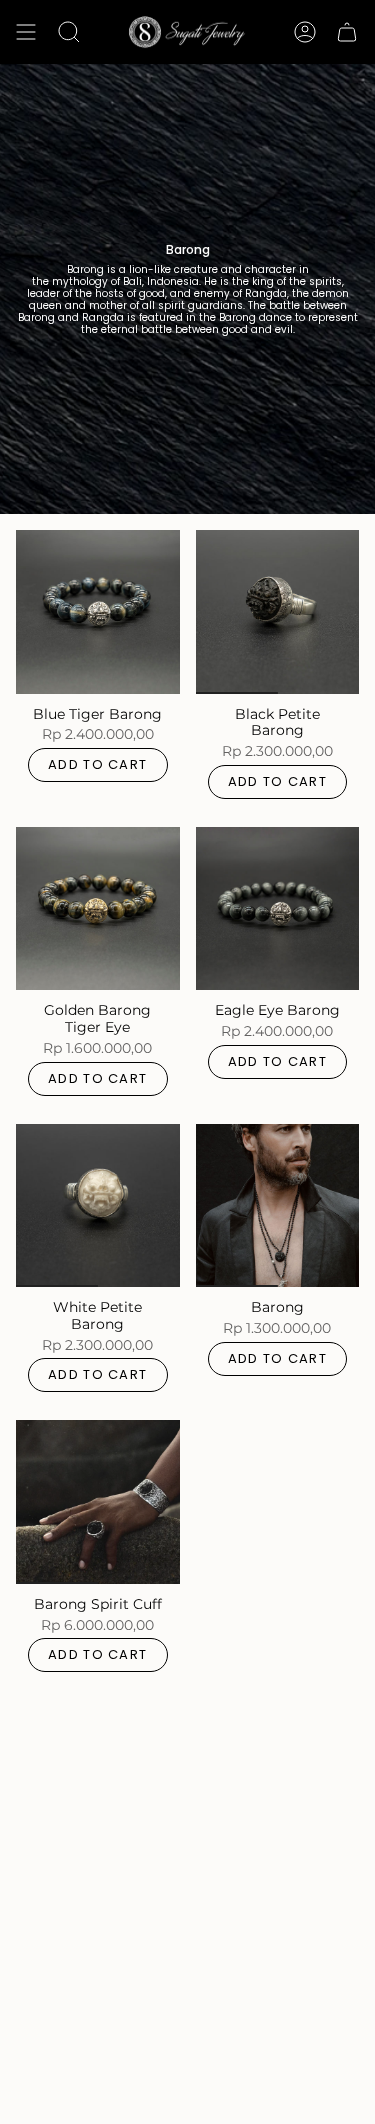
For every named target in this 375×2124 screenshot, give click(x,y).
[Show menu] (26, 32)
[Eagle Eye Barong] (278, 909)
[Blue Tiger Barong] (98, 612)
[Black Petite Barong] (278, 612)
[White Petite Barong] (98, 1206)
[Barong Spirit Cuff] (98, 1502)
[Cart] (347, 32)
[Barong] (278, 1206)
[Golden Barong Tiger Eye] (98, 909)
